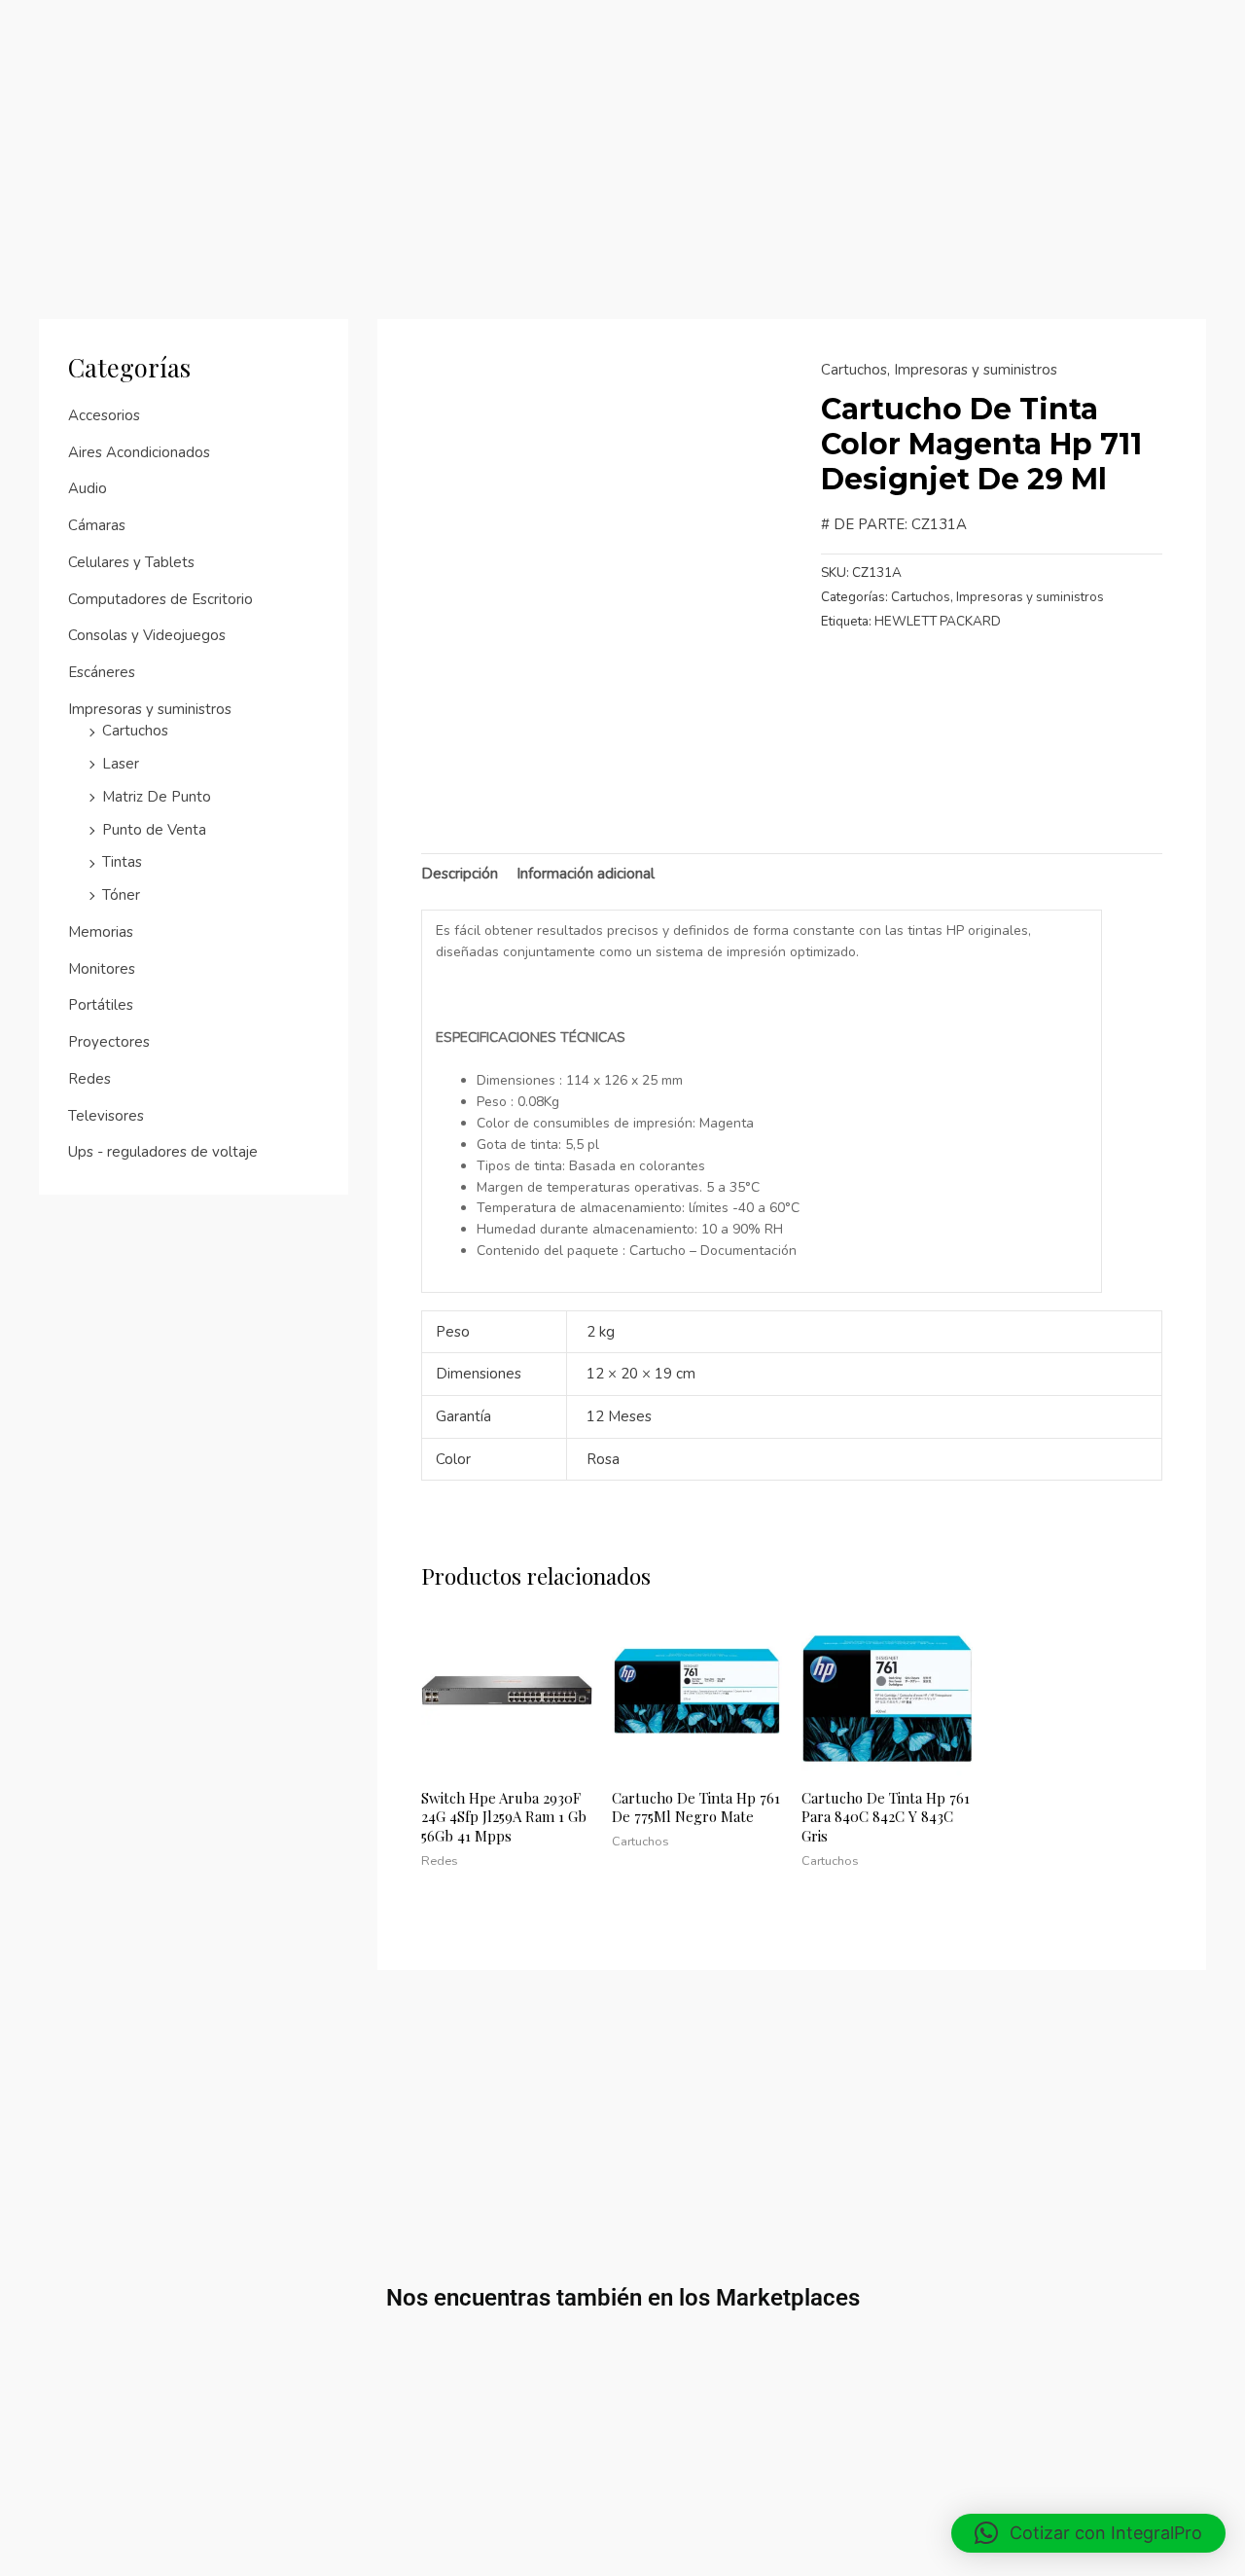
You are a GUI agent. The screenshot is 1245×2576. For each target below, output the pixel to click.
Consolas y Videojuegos (147, 635)
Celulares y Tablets (131, 562)
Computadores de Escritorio (160, 599)
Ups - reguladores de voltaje (163, 1152)
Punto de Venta (154, 830)
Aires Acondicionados (139, 452)
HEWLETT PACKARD (938, 621)
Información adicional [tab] (586, 874)
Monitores (102, 969)
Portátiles (101, 1005)
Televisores (106, 1116)
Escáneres (102, 672)
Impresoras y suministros (150, 709)
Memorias (101, 932)
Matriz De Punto (157, 797)
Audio (88, 488)
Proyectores (109, 1042)
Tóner (121, 895)
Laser (121, 764)
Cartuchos (135, 731)
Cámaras (97, 525)
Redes (89, 1079)
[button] (1088, 2533)
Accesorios (104, 415)
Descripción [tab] (460, 874)
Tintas (122, 862)
